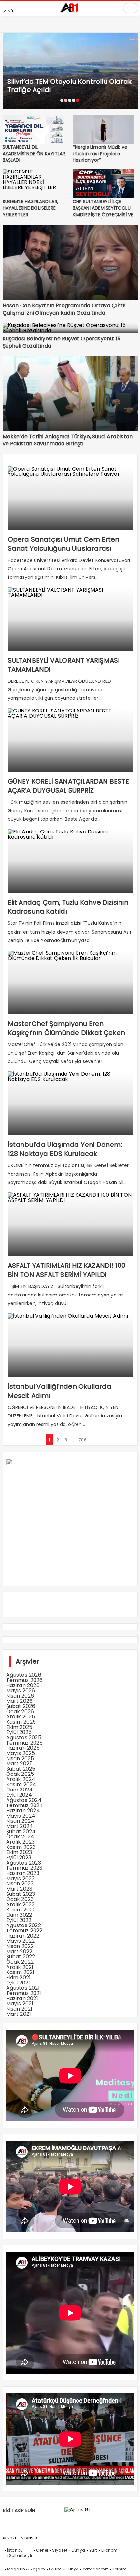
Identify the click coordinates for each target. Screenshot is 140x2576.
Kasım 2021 (20, 1972)
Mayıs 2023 (21, 1878)
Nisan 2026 (20, 1696)
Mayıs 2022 (21, 1941)
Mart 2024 (20, 1826)
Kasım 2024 (21, 1784)
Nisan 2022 (20, 1946)
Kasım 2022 (21, 1910)
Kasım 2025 (21, 1722)
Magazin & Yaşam (26, 2569)
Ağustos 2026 (24, 1675)
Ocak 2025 (20, 1774)
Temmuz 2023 (24, 1868)
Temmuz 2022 (24, 1931)
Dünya (78, 2550)
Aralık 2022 (21, 1904)
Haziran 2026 (23, 1685)
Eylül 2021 (18, 1983)
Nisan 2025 (20, 1758)
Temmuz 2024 (25, 1805)
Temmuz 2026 (25, 1680)
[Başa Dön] (129, 2565)
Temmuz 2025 (25, 1743)
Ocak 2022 (20, 1962)
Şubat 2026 (21, 1706)
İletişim (119, 2569)
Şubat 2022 (21, 1957)
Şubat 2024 (21, 1831)
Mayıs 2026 (21, 1691)
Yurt (93, 2550)
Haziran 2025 (23, 1748)
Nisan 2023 (20, 1884)
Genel (42, 2550)
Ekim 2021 (19, 1977)
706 (82, 1440)
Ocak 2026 (20, 1711)
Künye (72, 2569)
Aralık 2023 (21, 1842)
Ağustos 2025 (24, 1737)
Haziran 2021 (22, 1998)
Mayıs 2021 (20, 2004)
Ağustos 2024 (24, 1800)
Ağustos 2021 (23, 1988)
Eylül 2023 (19, 1857)
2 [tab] (66, 100)
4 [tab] (74, 100)
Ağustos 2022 (24, 1925)
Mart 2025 (20, 1764)
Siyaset (60, 2550)
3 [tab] (70, 100)
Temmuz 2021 (24, 1993)
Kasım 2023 (21, 1847)
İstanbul (16, 2550)
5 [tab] (77, 100)
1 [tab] (62, 100)
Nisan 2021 (19, 2009)
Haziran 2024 (23, 1811)
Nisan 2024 (20, 1821)
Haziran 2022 (23, 1936)
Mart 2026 (20, 1701)
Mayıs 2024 (21, 1816)
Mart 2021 (19, 2014)
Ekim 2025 (19, 1727)
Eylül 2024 (19, 1795)
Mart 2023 (19, 1889)
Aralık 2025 (21, 1717)
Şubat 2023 (21, 1894)
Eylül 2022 (19, 1920)
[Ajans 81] (70, 11)
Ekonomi (110, 2550)
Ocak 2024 (20, 1837)
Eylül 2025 (19, 1732)
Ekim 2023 (19, 1852)
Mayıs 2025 (21, 1753)
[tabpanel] (70, 71)
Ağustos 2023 (24, 1863)
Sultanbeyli (21, 2556)
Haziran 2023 (23, 1873)
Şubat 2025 (21, 1769)
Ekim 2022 (19, 1915)
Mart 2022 (19, 1951)
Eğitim (55, 2569)
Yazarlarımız (95, 2569)
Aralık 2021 (20, 1967)
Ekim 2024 (20, 1790)
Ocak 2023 (20, 1899)
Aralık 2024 (21, 1779)
